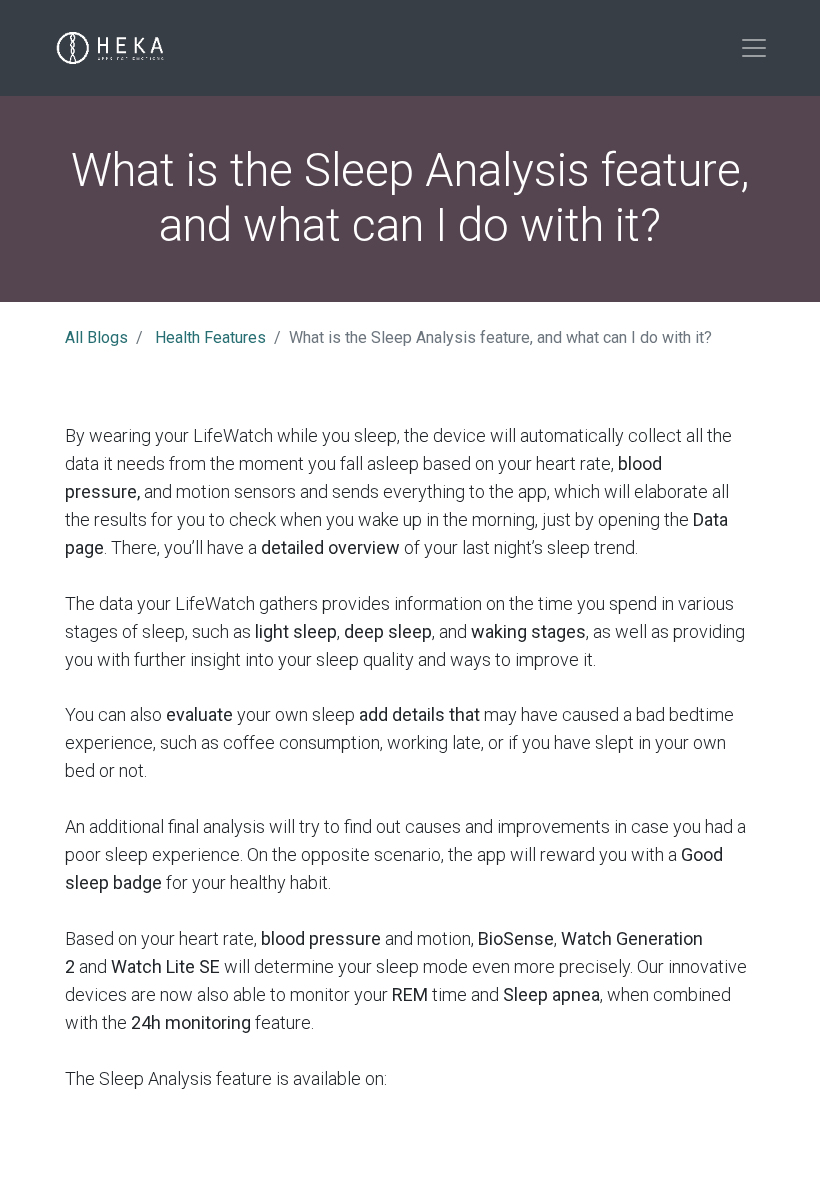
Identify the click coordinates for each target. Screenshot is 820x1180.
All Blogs (96, 337)
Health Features (210, 337)
